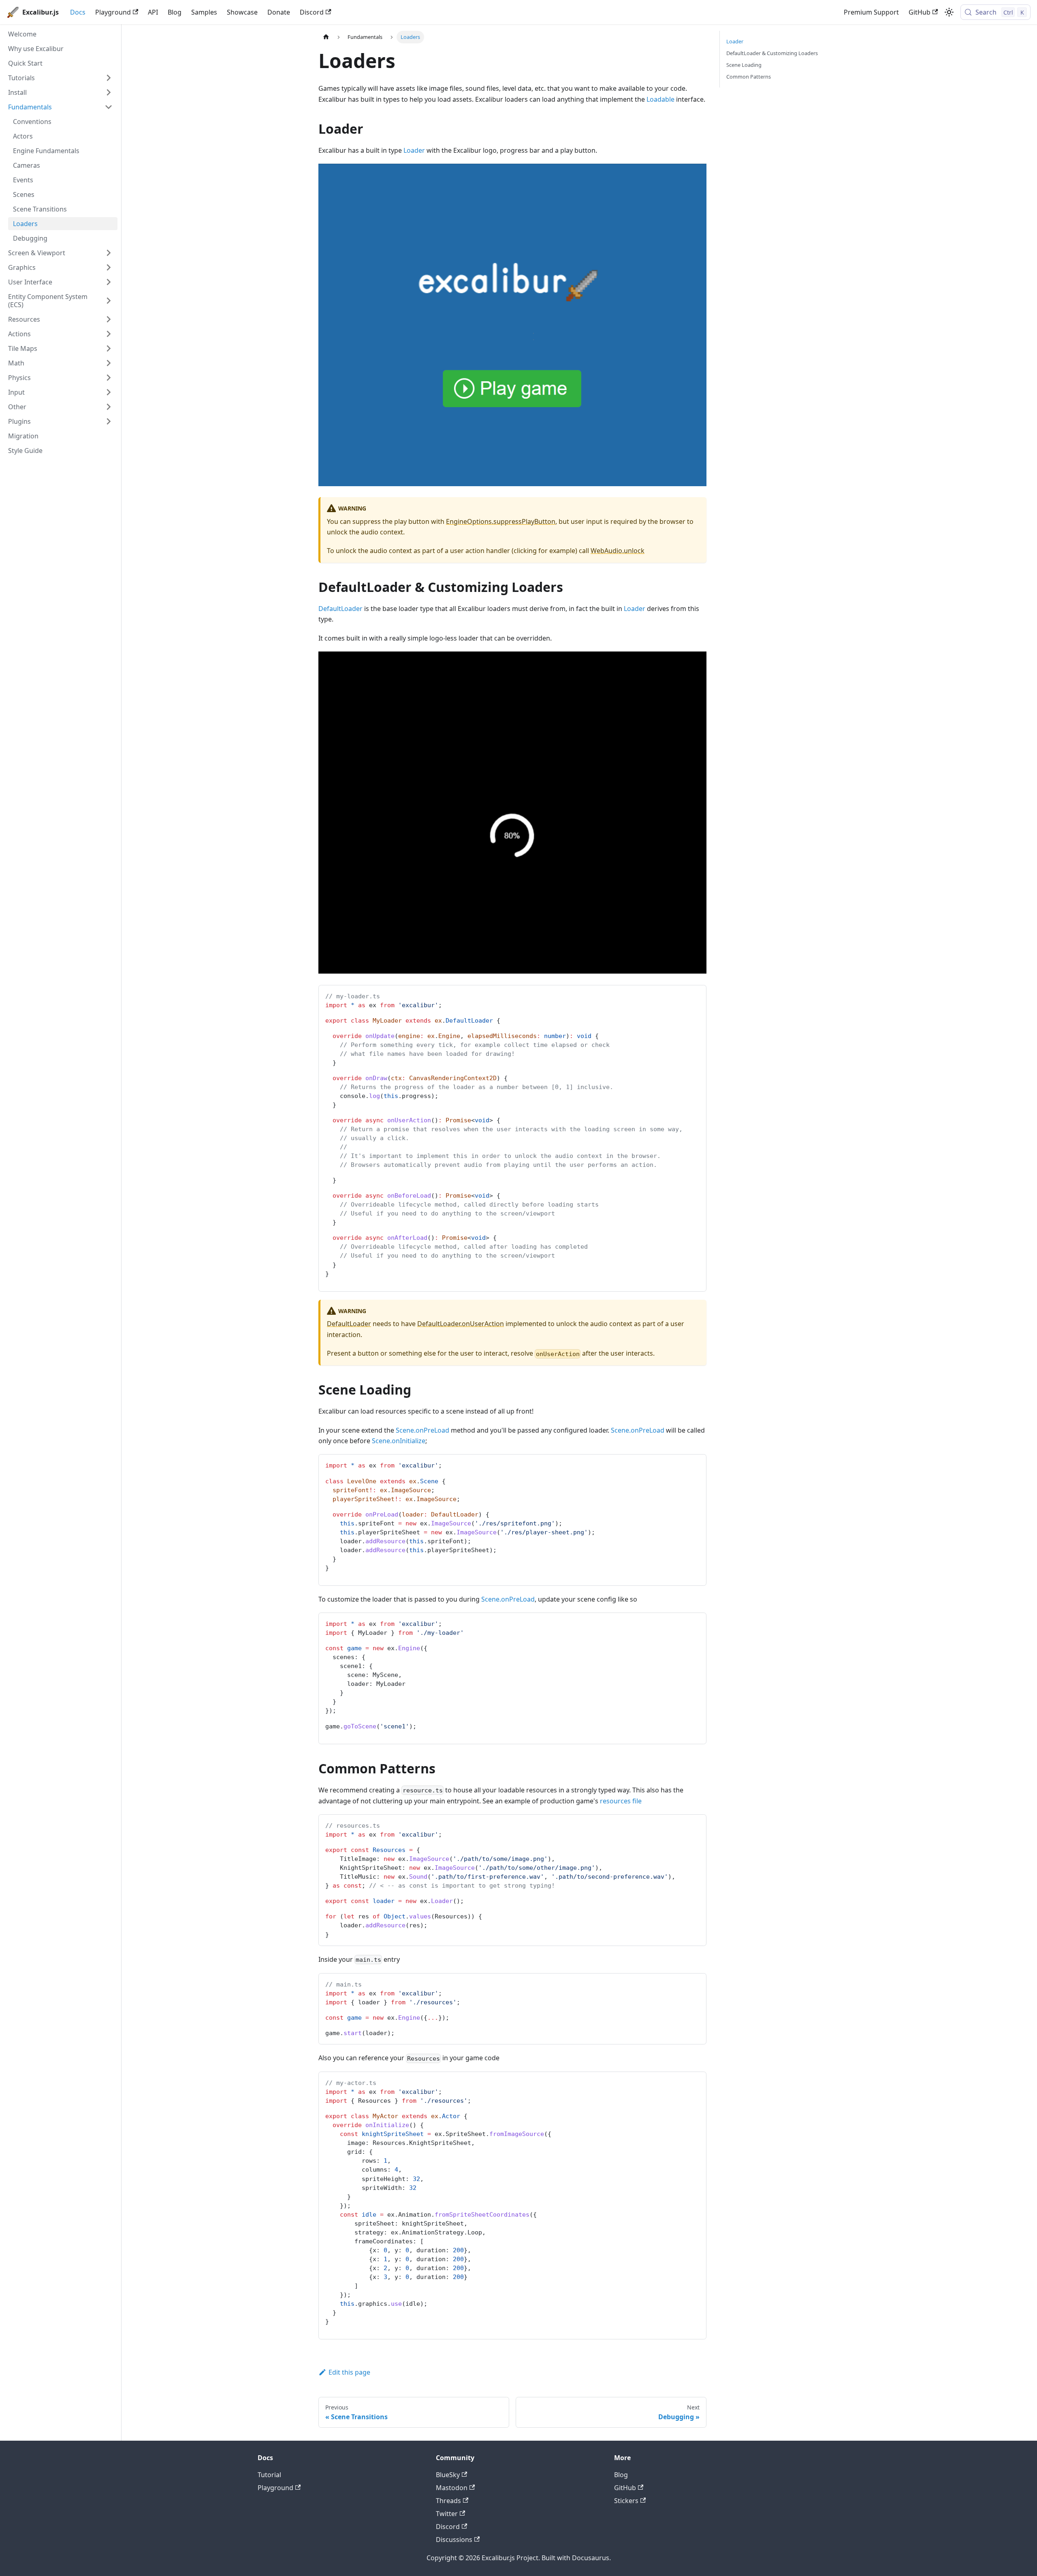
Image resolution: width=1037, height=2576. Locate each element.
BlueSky (448, 2475)
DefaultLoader (340, 609)
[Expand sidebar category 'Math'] (109, 363)
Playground (113, 12)
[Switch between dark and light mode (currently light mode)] (949, 12)
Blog (175, 12)
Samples (204, 12)
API (153, 12)
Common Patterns (749, 77)
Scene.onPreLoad (422, 1430)
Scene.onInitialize (399, 1441)
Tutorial (269, 2475)
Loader (414, 150)
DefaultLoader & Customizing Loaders (772, 53)
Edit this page (349, 2372)
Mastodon (452, 2488)
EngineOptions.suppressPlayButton (501, 521)
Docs (78, 12)
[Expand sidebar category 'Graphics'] (109, 267)
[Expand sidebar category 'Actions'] (109, 334)
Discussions (454, 2540)
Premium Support (871, 12)
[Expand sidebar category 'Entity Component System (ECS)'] (109, 301)
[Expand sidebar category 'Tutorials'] (109, 78)
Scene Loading (744, 65)
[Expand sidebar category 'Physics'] (109, 378)
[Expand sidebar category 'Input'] (109, 392)
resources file (621, 1801)
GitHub (920, 12)
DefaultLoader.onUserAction (461, 1324)
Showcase (242, 12)
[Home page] (326, 37)
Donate (279, 12)
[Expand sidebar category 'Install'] (109, 92)
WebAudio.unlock (618, 551)
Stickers (626, 2501)
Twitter (447, 2514)
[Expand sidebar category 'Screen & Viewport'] (109, 253)
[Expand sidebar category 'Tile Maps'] (109, 348)
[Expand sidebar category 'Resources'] (109, 319)
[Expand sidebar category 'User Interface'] (109, 282)
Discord (312, 12)
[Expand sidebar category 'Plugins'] (109, 421)
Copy (693, 994)
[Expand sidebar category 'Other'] (109, 407)
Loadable (660, 99)
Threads (448, 2501)
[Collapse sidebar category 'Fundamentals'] (109, 107)
